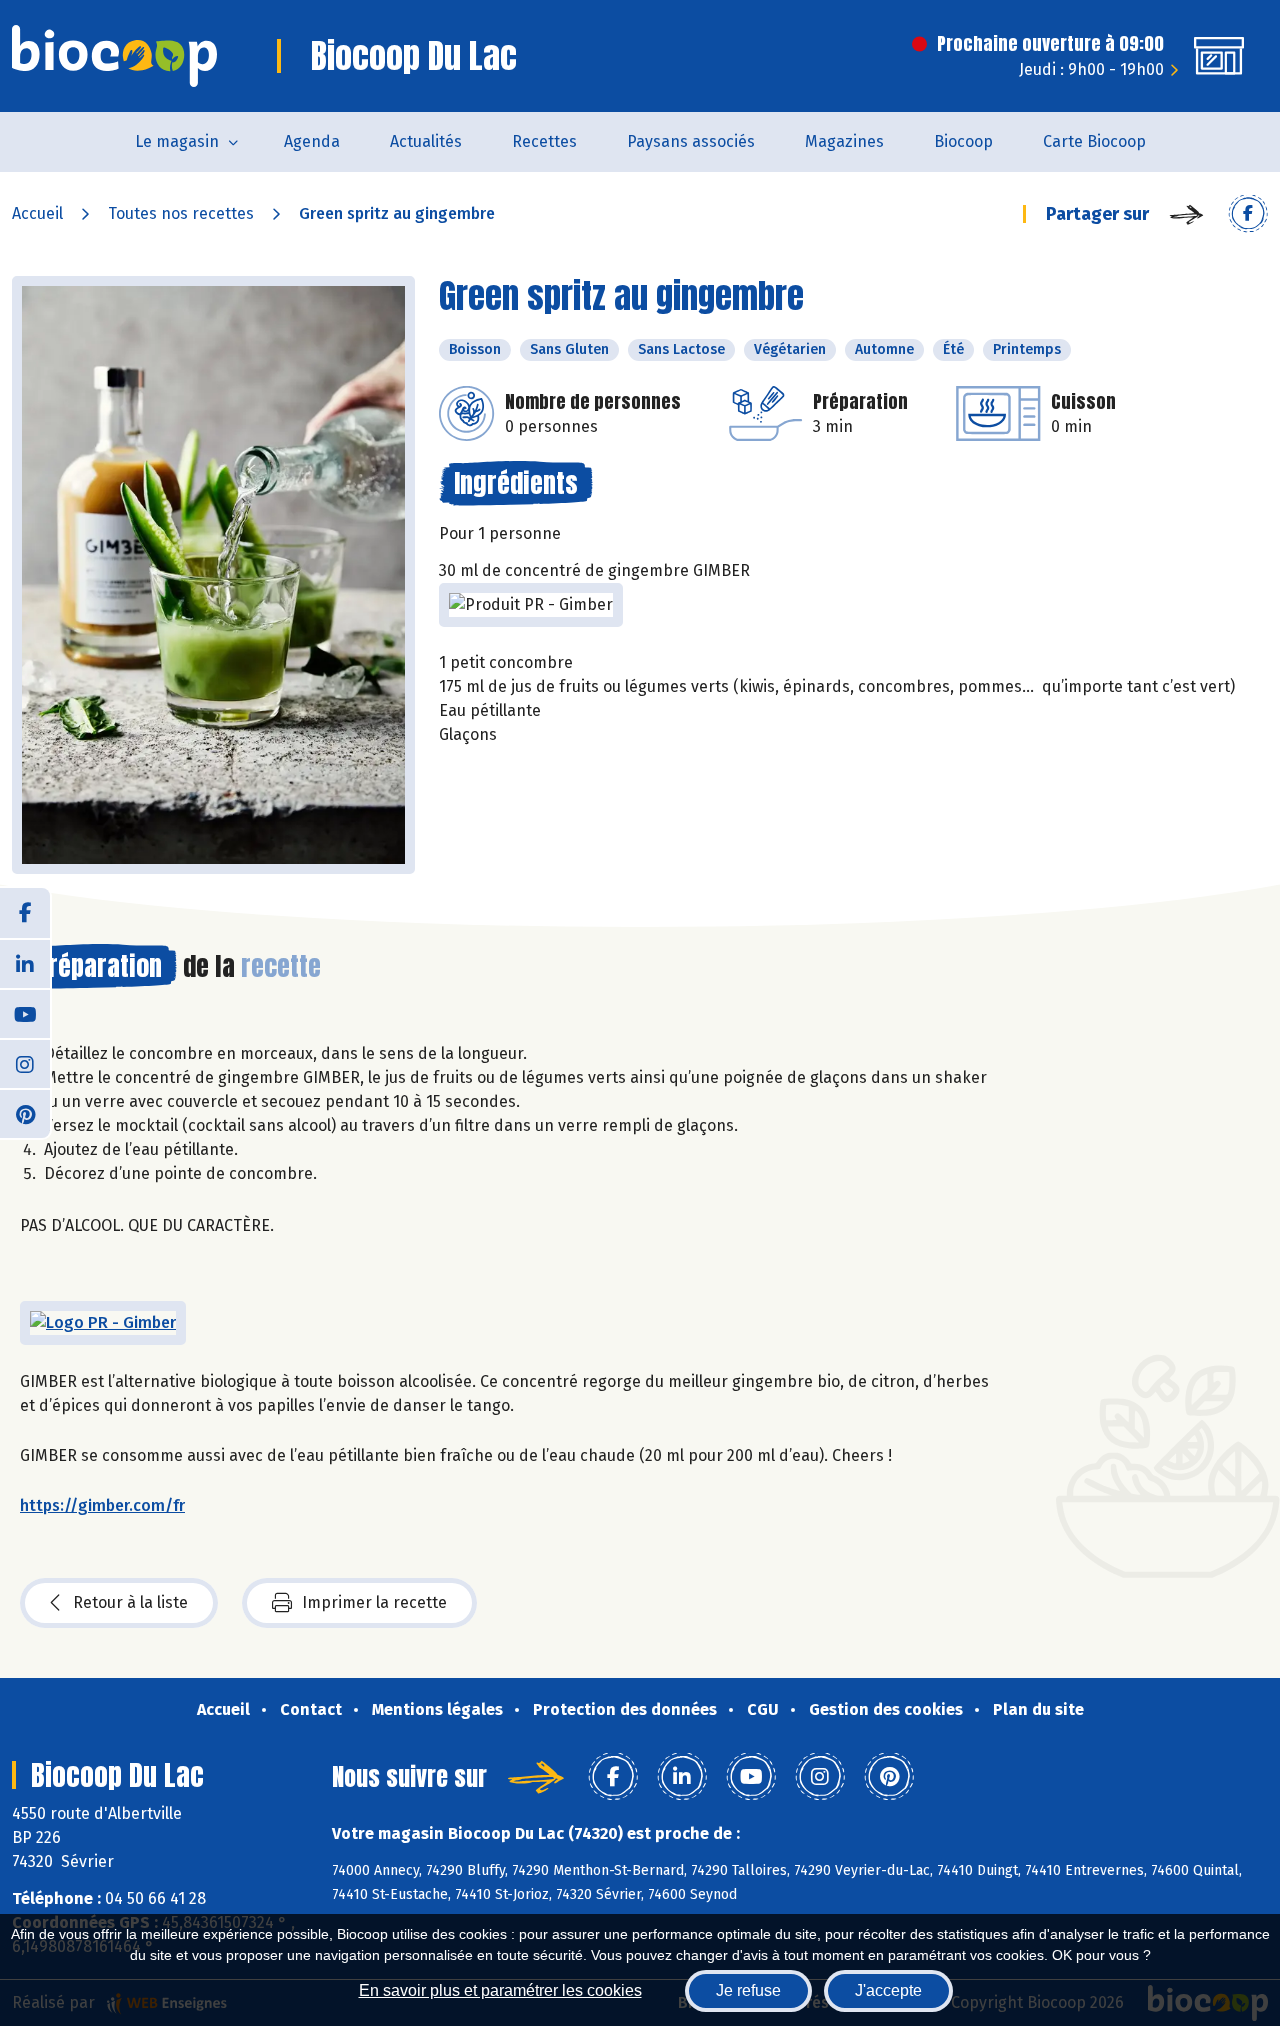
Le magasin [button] (177, 141)
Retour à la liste (130, 1602)
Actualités (426, 141)
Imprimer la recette (374, 1602)
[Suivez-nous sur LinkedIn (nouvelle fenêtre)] (25, 963)
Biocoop (963, 141)
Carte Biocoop (1094, 141)
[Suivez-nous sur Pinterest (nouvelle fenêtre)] (25, 1113)
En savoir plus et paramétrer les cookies (500, 1990)
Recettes (544, 141)
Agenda (312, 141)
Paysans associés (691, 141)
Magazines (844, 141)
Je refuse (748, 1990)
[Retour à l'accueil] (114, 56)
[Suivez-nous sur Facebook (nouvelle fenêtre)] (25, 913)
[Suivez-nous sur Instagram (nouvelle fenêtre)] (25, 1063)
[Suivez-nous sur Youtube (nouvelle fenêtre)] (25, 1013)
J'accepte (888, 1990)
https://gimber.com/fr (102, 1505)
